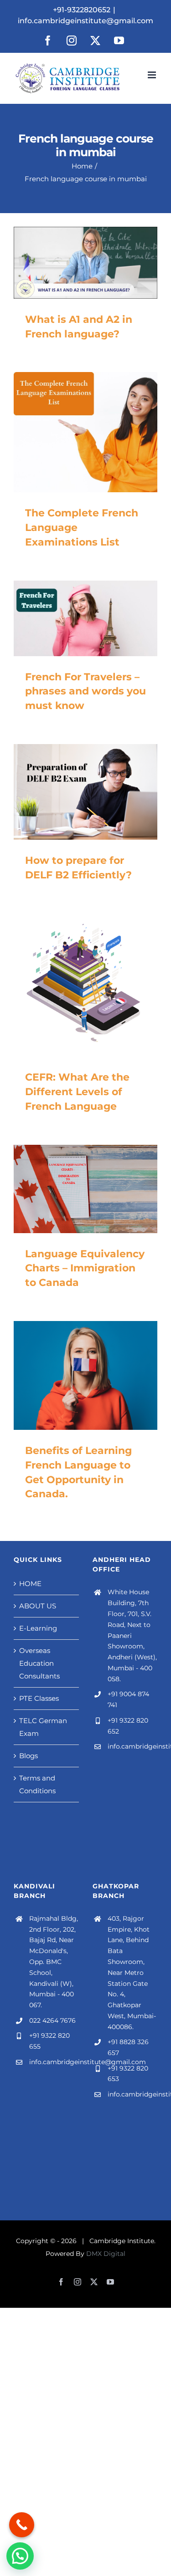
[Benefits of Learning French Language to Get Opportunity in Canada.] (85, 1375)
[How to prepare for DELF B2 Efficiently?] (85, 792)
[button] (20, 2556)
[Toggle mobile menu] (153, 75)
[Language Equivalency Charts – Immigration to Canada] (85, 1189)
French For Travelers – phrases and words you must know (85, 691)
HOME (30, 1584)
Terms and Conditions (37, 1784)
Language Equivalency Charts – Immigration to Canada (85, 1268)
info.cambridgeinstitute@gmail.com (85, 21)
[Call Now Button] (22, 2525)
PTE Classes (39, 1698)
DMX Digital (106, 2254)
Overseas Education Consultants (39, 1663)
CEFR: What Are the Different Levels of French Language (77, 1092)
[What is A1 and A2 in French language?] (85, 263)
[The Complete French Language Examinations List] (85, 432)
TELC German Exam (43, 1727)
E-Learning (38, 1628)
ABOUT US (38, 1606)
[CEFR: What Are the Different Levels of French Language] (85, 985)
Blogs (28, 1756)
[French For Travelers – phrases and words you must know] (85, 618)
